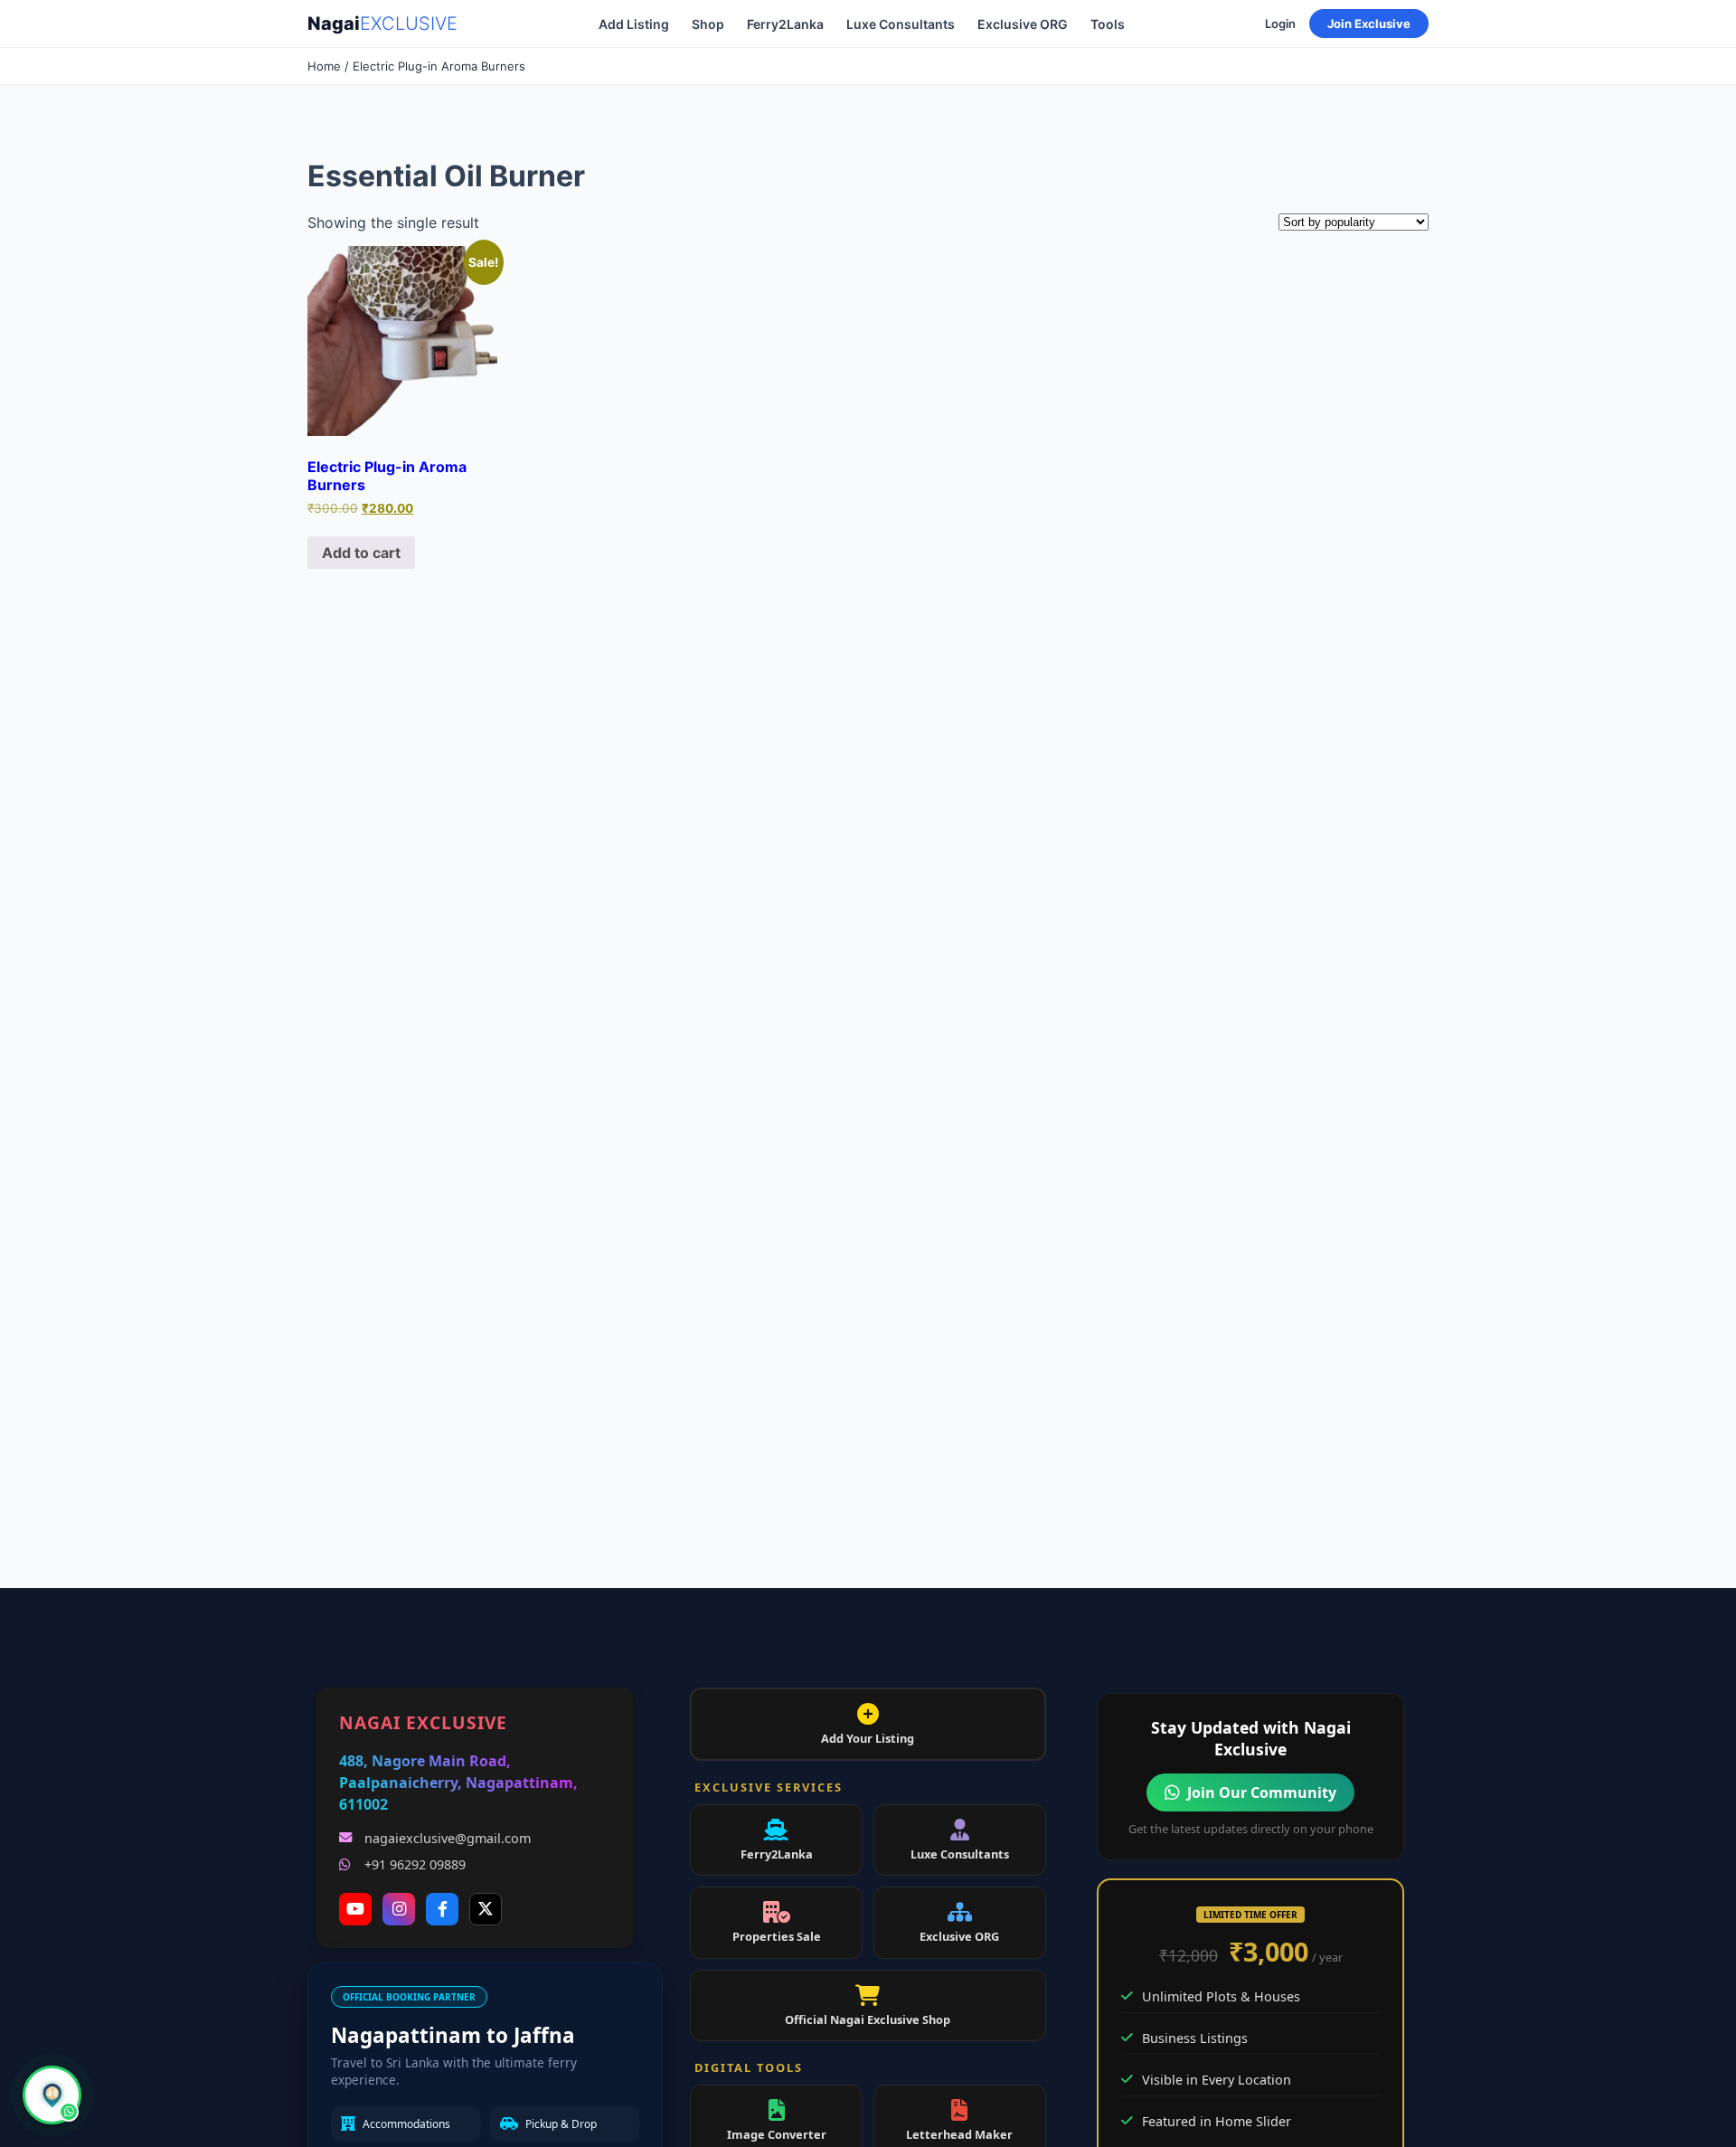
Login (1280, 24)
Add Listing (634, 24)
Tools (1108, 24)
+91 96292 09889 (415, 1864)
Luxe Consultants (901, 24)
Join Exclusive (1369, 24)
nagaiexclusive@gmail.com (448, 1838)
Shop (708, 24)
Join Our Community (1262, 1792)
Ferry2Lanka (785, 24)
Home (324, 66)
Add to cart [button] (361, 553)
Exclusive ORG (1023, 24)
